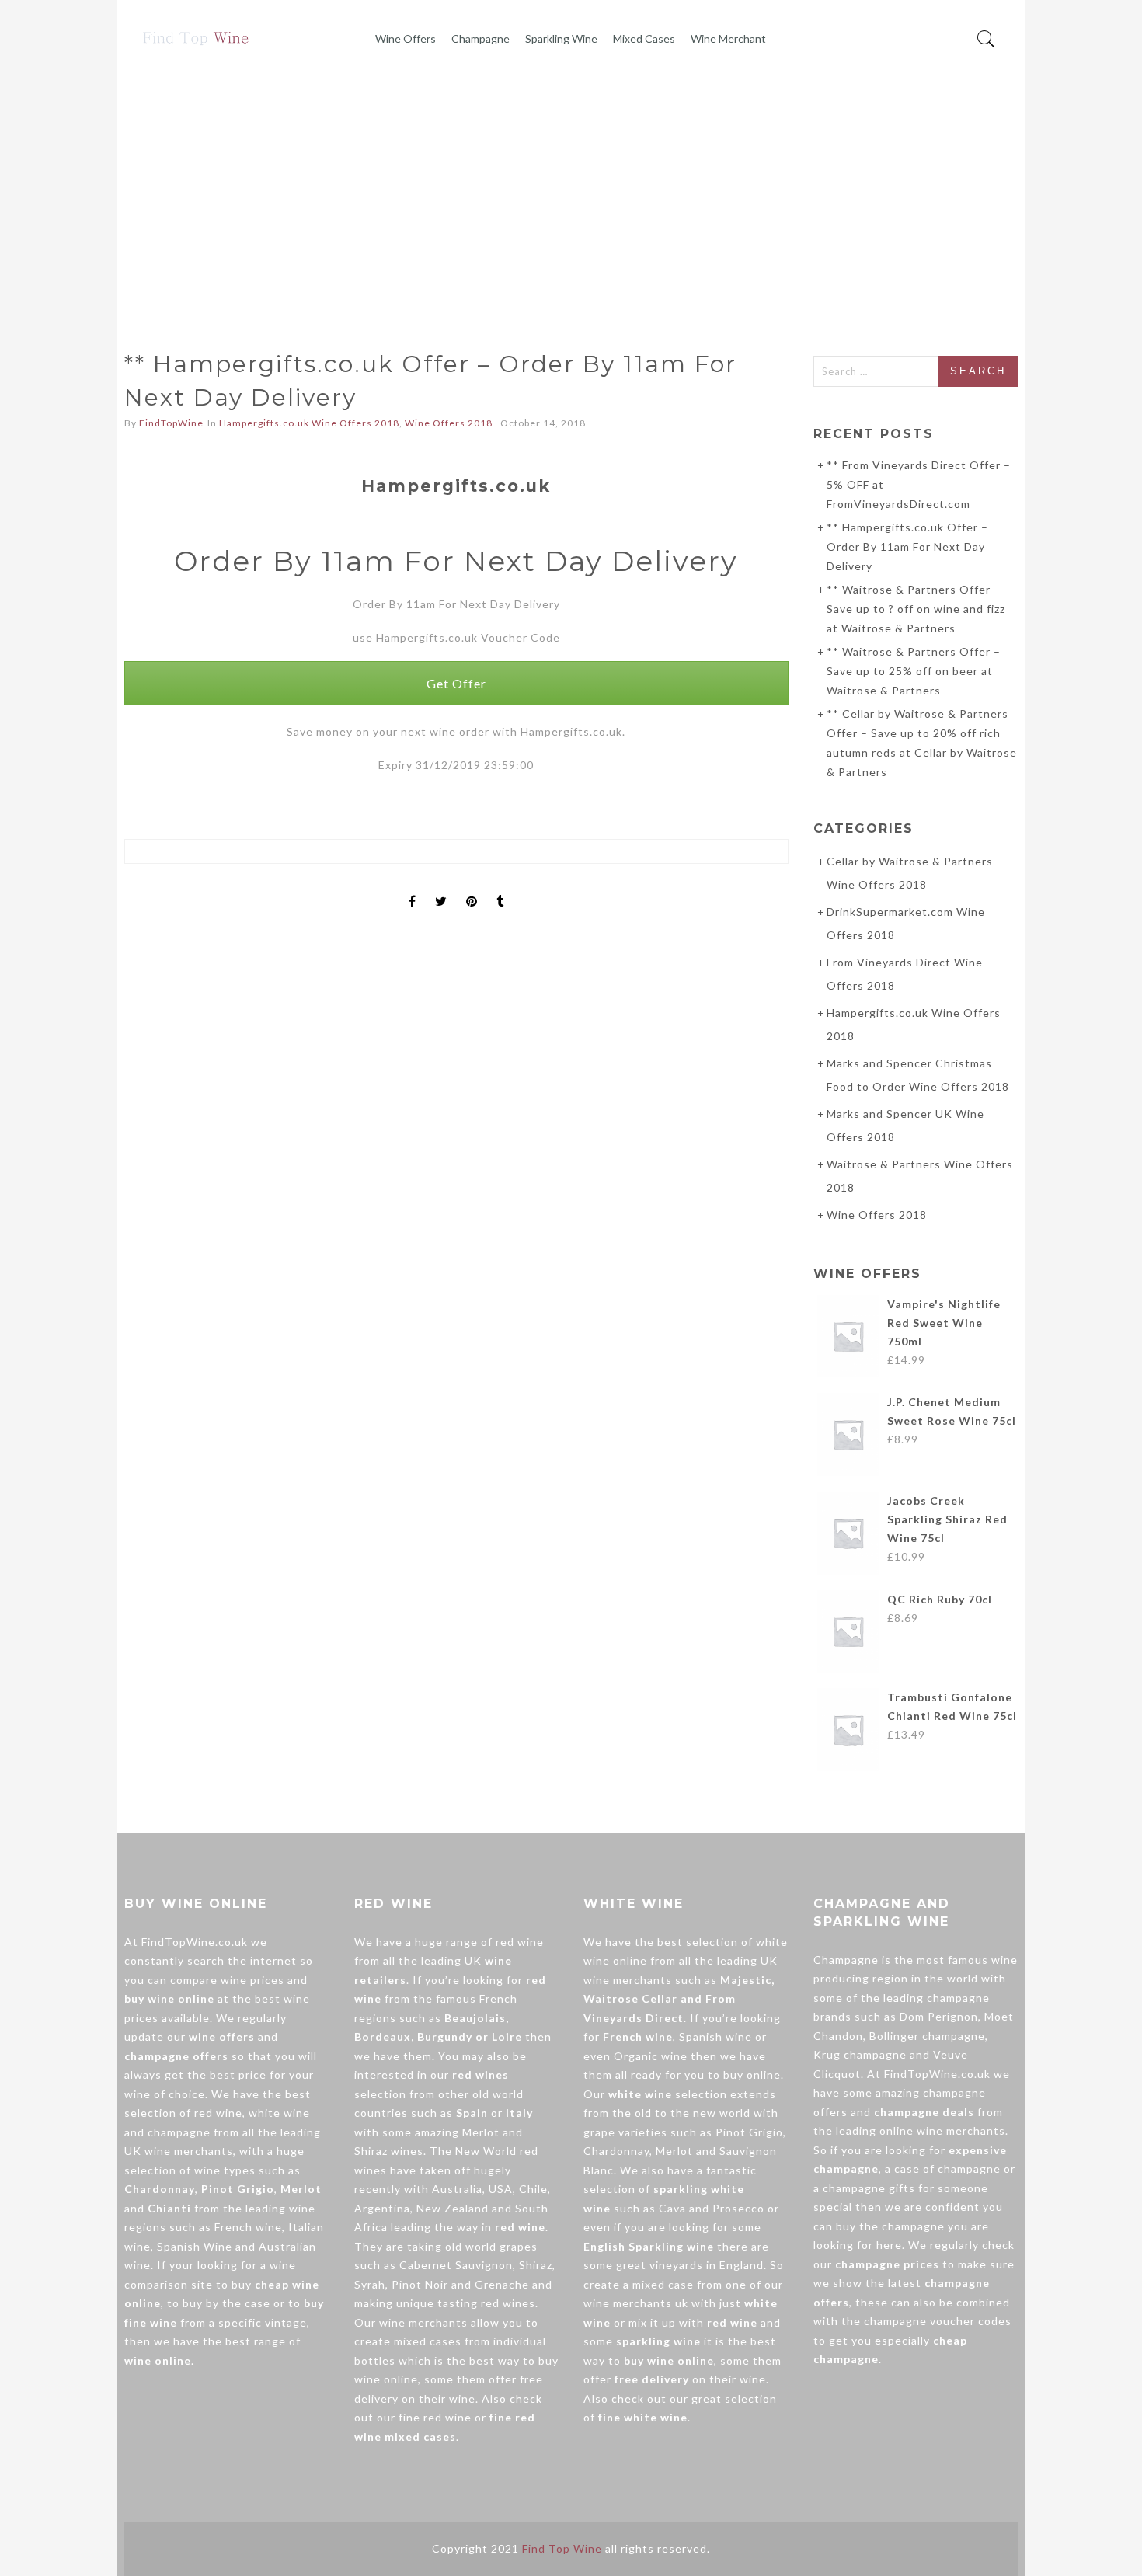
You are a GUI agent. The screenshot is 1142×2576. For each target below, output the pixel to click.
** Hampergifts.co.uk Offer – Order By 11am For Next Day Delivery (907, 547)
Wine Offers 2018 (449, 423)
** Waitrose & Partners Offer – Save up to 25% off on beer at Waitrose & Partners (914, 671)
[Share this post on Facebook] (413, 888)
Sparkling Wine (561, 38)
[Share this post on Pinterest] (472, 888)
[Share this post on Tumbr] (500, 888)
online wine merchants (942, 2130)
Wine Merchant (728, 38)
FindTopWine (171, 423)
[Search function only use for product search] (986, 39)
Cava (672, 2208)
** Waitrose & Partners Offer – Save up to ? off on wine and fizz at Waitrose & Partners (916, 609)
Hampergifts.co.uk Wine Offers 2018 (309, 423)
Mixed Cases (644, 38)
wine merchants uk (636, 2303)
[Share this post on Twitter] (441, 888)
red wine (218, 2113)
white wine (279, 2113)
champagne (179, 2132)
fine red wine (435, 2417)
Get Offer (456, 683)
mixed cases (428, 2341)
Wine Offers (406, 38)
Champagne (480, 38)
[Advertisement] (571, 193)
